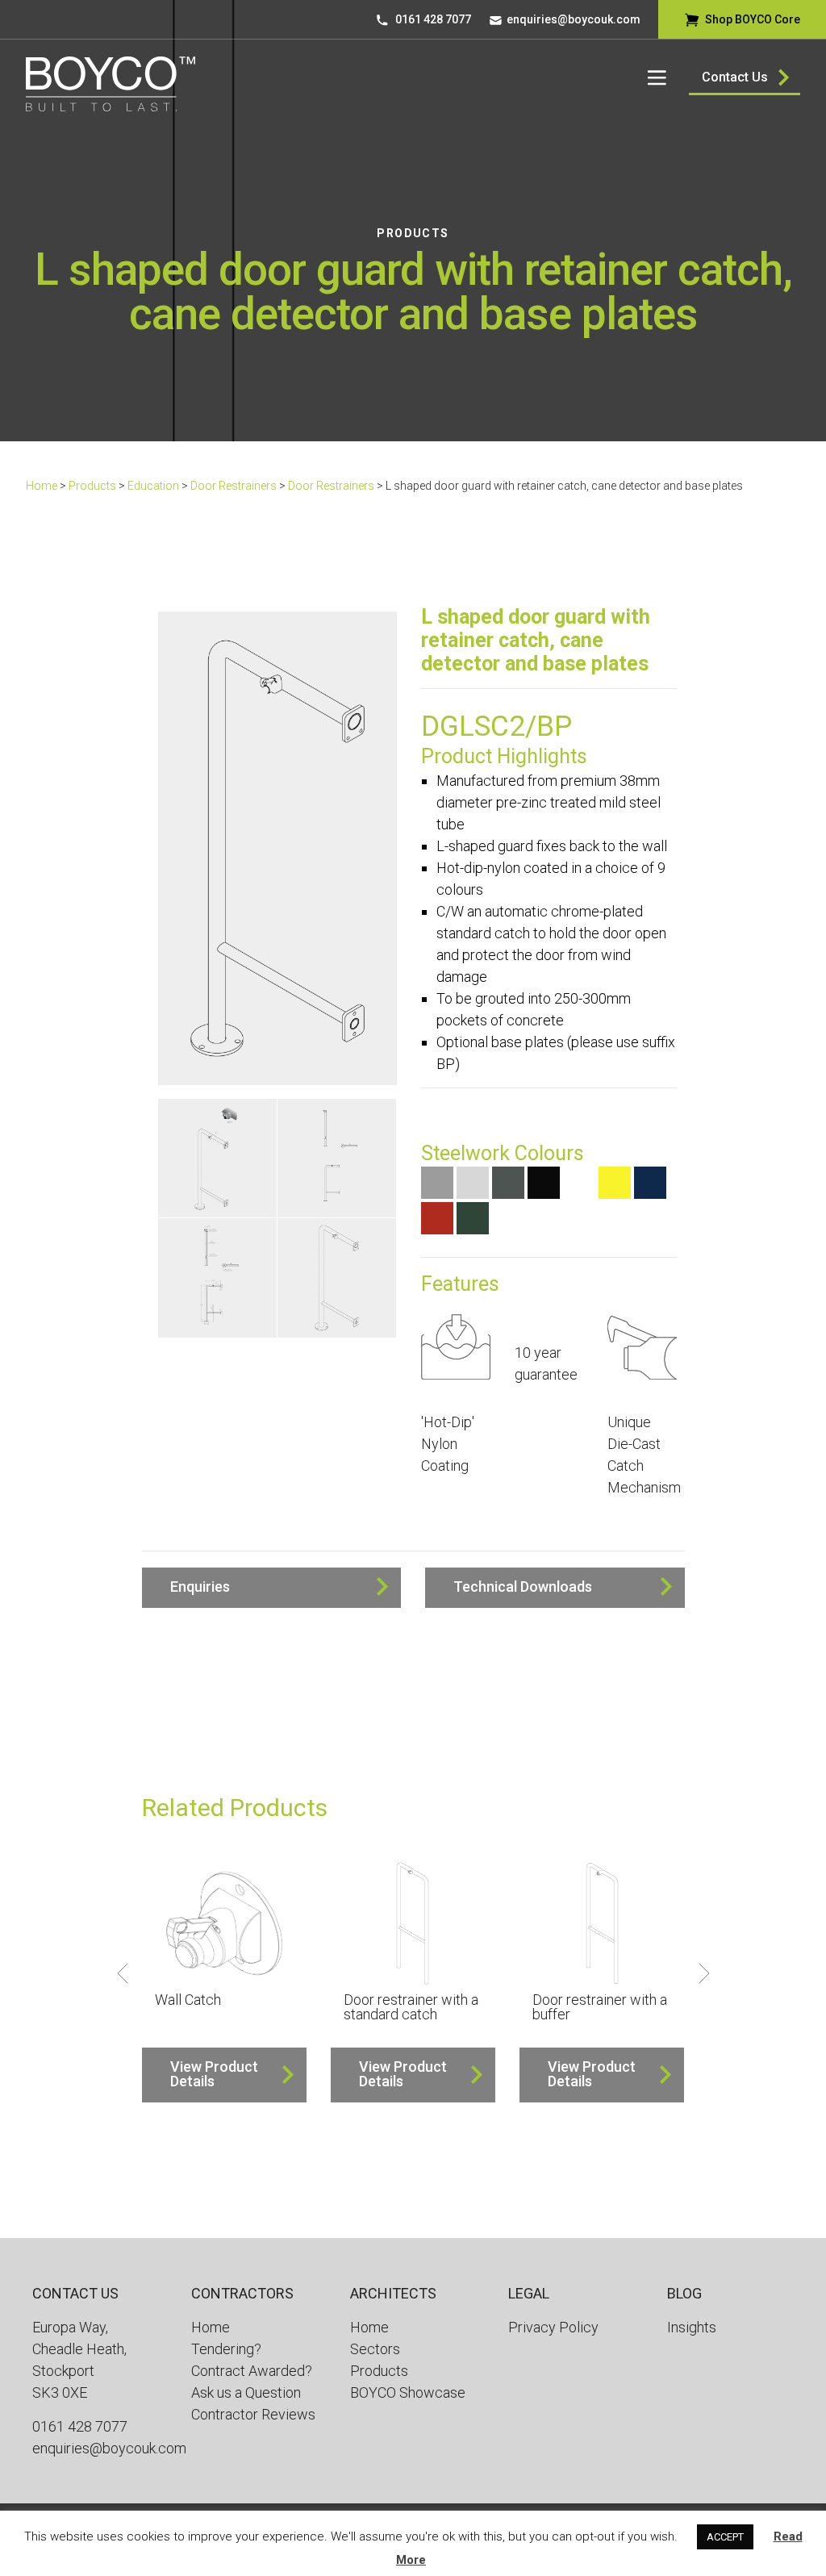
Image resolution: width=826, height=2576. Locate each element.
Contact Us (735, 77)
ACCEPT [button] (725, 2537)
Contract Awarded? (252, 2371)
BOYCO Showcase (408, 2392)
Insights (692, 2327)
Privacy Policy (553, 2327)
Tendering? (226, 2349)
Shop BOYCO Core (753, 19)
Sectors (375, 2349)
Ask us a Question (246, 2392)
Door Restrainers (234, 486)
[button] (272, 1588)
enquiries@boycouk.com (574, 19)
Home (42, 486)
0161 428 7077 (433, 19)
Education (153, 486)
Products (413, 233)
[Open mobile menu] (657, 77)
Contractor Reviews (253, 2414)
